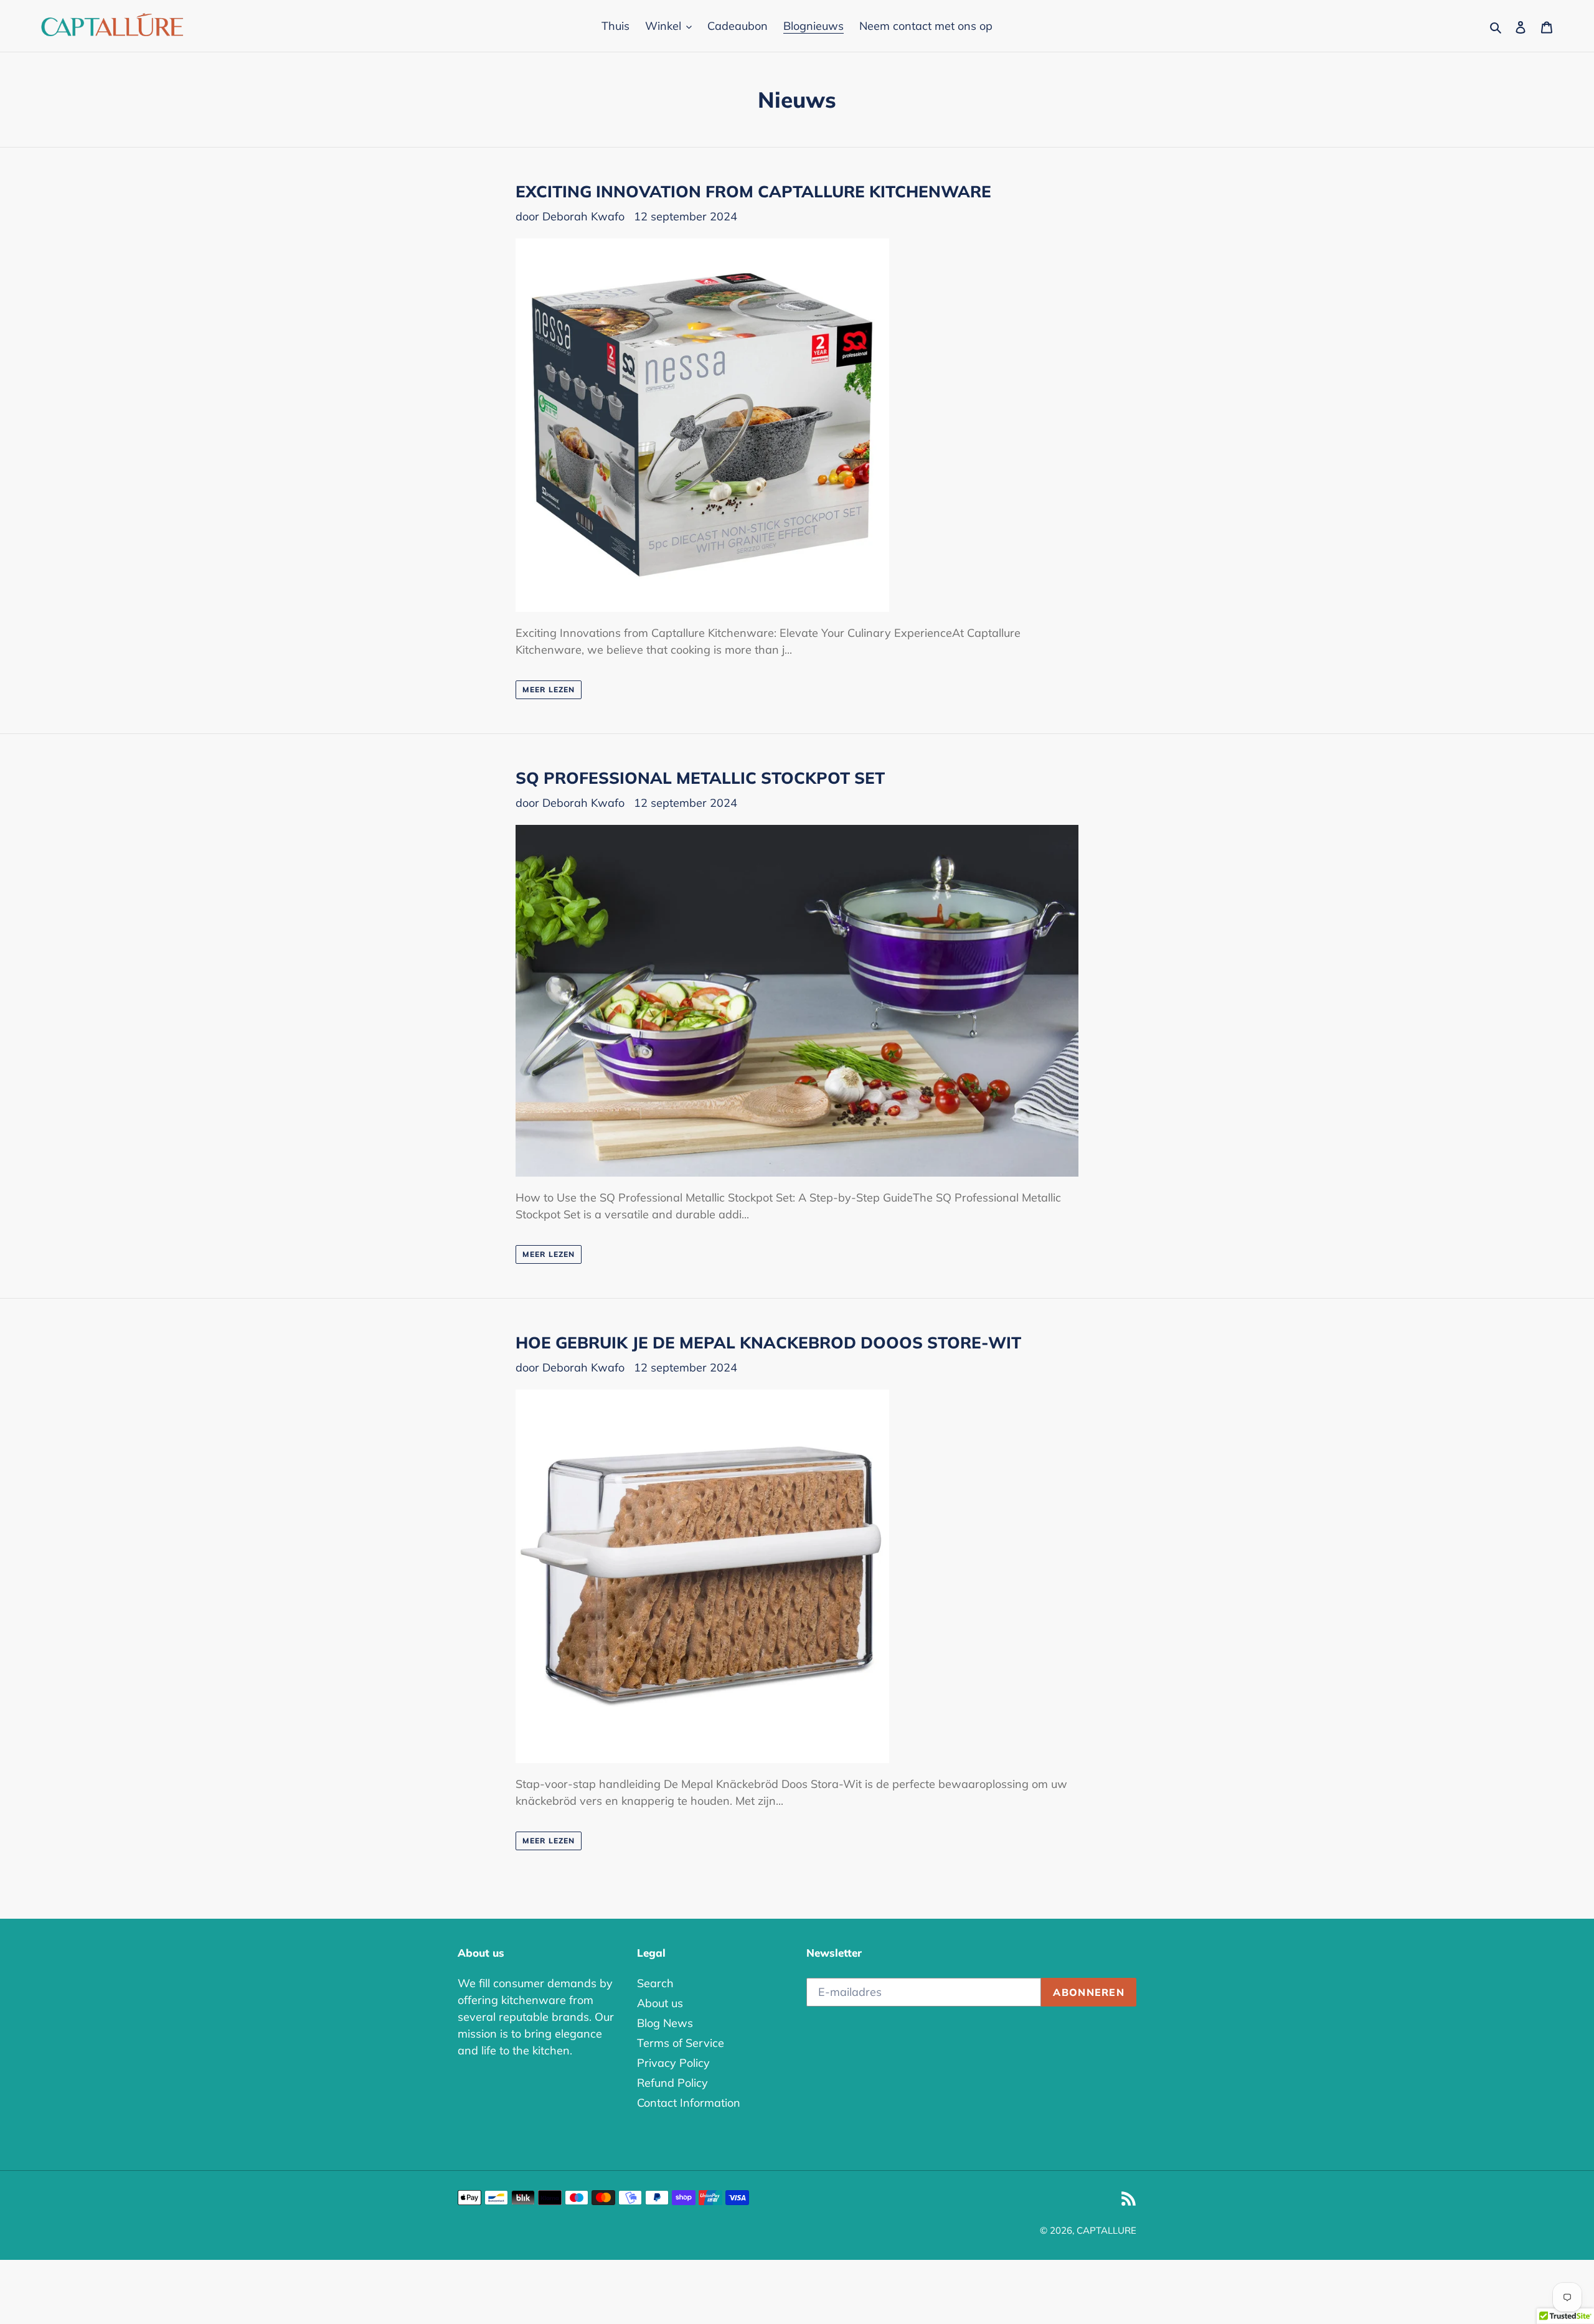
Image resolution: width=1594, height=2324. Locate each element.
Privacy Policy (673, 2063)
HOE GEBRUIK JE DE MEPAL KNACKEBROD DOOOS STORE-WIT (768, 1343)
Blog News (665, 2023)
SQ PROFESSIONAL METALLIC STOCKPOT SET (700, 778)
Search (655, 1983)
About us (660, 2003)
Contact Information (689, 2103)
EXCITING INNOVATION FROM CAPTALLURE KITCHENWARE (753, 191)
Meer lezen (549, 689)
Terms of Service (681, 2043)
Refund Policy (672, 2083)
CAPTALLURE (1106, 2230)
